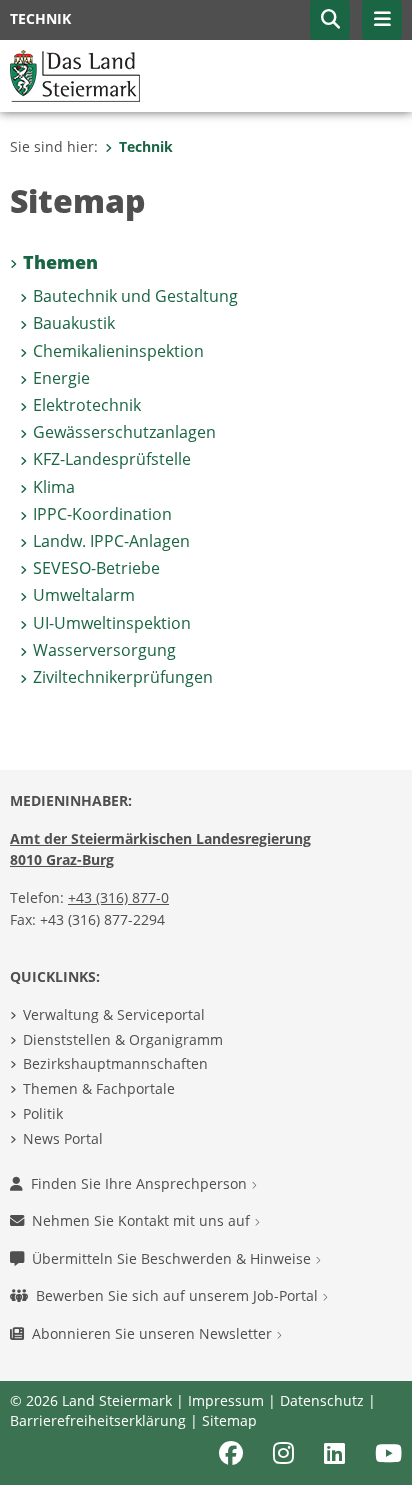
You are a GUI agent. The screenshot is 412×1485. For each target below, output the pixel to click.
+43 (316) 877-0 (118, 897)
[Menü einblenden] (382, 20)
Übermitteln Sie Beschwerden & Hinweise (173, 1258)
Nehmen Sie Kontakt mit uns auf (143, 1220)
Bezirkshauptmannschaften (115, 1063)
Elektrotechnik (87, 405)
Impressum (226, 1400)
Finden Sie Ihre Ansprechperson (141, 1183)
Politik (43, 1113)
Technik (146, 146)
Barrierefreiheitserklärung (98, 1420)
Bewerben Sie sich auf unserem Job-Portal (179, 1295)
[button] (330, 20)
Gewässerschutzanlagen (124, 432)
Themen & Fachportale (99, 1088)
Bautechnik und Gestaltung (135, 296)
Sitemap (229, 1420)
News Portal (63, 1138)
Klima (54, 487)
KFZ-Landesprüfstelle (112, 459)
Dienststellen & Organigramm (123, 1039)
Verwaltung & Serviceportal (114, 1014)
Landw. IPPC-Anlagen (111, 541)
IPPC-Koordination (102, 514)
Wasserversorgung (104, 650)
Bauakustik (74, 323)
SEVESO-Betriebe (96, 568)
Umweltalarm (84, 595)
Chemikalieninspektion (118, 351)
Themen (60, 262)
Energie (61, 378)
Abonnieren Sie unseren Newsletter (154, 1333)
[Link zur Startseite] (75, 74)
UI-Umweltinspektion (112, 623)
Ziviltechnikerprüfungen (123, 677)
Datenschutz (322, 1400)
